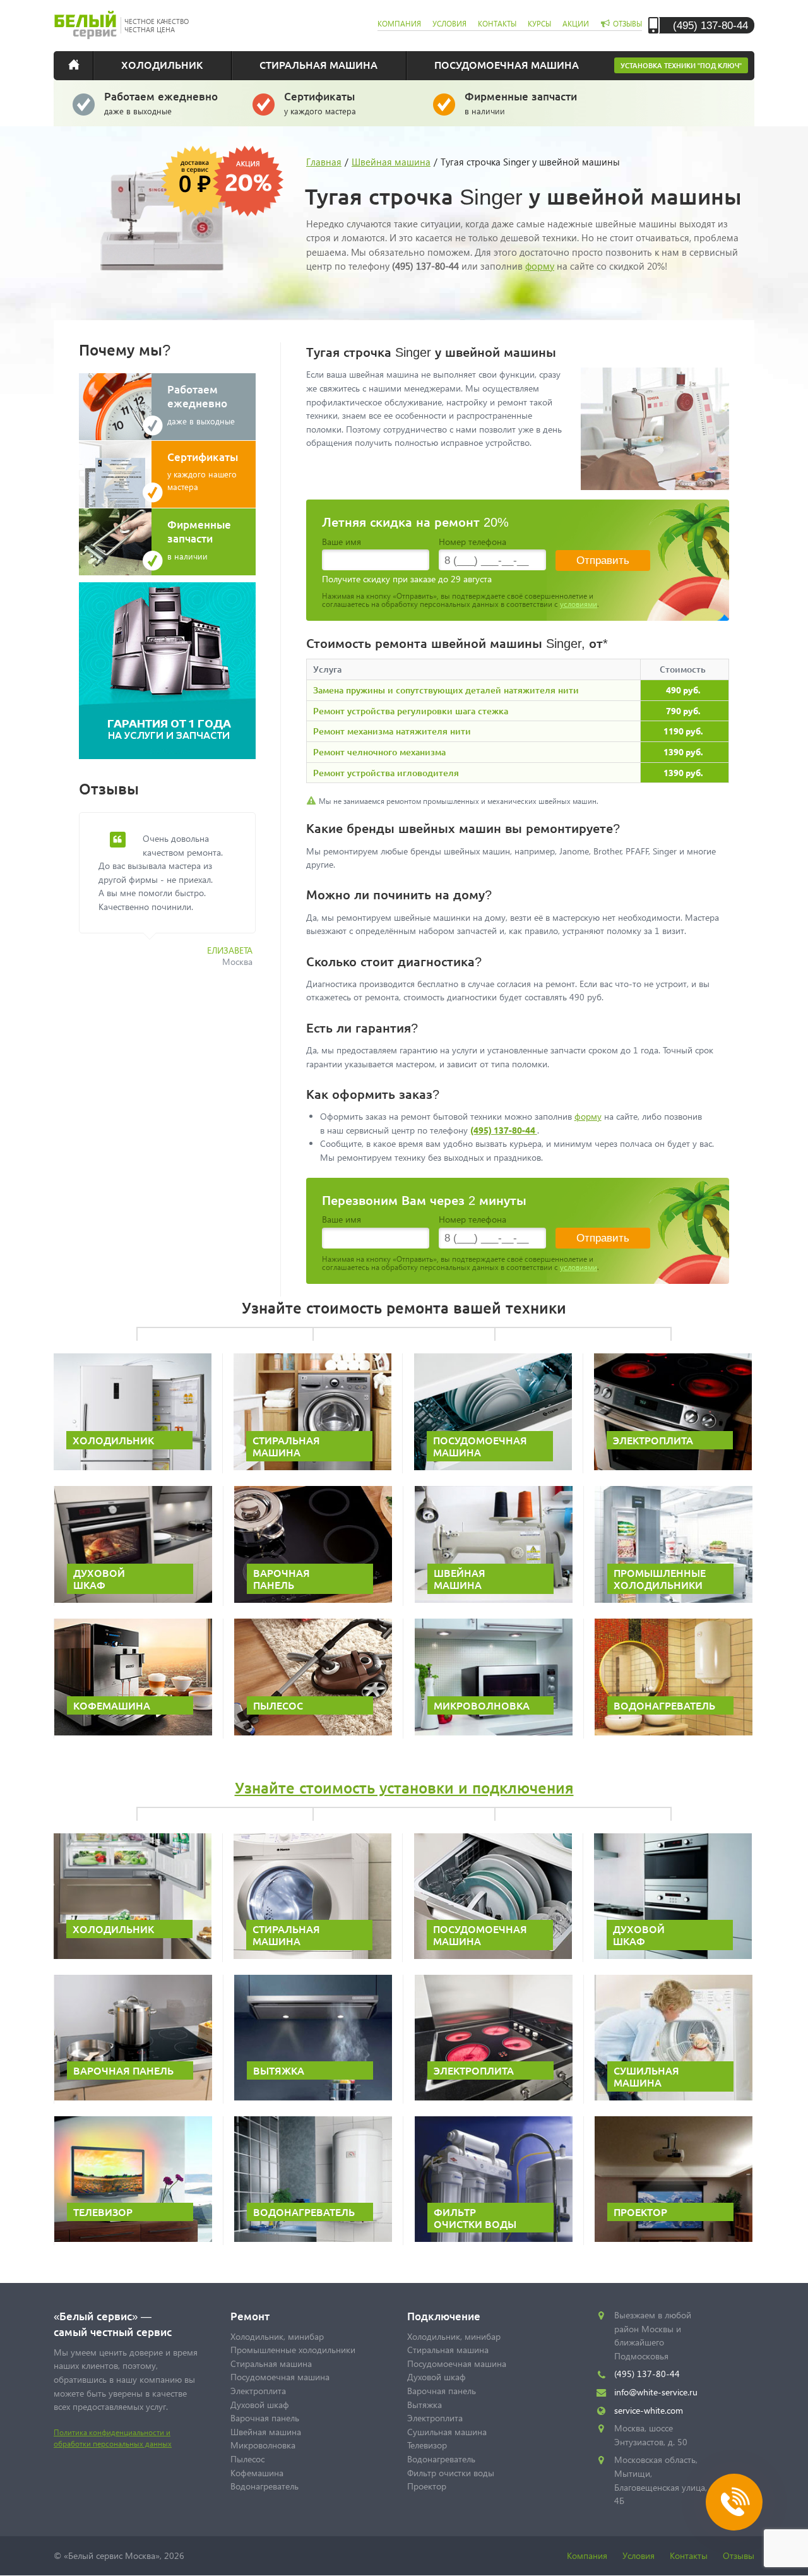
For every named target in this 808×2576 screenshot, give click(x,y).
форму (540, 266)
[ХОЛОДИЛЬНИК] (133, 1467)
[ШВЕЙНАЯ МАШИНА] (494, 1600)
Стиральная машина (318, 64)
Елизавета (230, 950)
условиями (579, 604)
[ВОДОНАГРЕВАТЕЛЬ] (674, 1733)
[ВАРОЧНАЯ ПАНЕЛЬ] (313, 1600)
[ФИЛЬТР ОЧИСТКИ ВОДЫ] (494, 2239)
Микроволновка (263, 2445)
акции (576, 24)
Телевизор (427, 2445)
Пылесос (247, 2459)
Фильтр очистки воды (451, 2473)
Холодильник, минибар (277, 2336)
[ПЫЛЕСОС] (313, 1733)
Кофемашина (257, 2473)
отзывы (627, 24)
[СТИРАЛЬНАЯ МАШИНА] (312, 1467)
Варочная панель (265, 2418)
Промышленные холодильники (293, 2350)
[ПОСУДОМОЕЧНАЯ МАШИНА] (493, 1467)
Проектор (427, 2486)
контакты (497, 24)
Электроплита (258, 2391)
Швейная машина (266, 2432)
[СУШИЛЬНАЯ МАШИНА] (674, 2098)
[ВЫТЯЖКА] (313, 2098)
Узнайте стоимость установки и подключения (404, 1788)
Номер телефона (472, 542)
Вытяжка (425, 2405)
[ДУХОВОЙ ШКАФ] (133, 1600)
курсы (539, 24)
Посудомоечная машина (507, 64)
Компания (587, 2555)
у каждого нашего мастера (203, 471)
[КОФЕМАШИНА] (133, 1733)
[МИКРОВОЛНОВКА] (494, 1733)
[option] (177, 897)
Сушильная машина (447, 2432)
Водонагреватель (264, 2486)
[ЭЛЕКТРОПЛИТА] (673, 1467)
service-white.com (649, 2410)
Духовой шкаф (260, 2405)
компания (399, 24)
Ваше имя (342, 542)
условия (449, 24)
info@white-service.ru (656, 2392)
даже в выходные (161, 103)
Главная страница (82, 64)
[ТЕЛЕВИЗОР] (133, 2239)
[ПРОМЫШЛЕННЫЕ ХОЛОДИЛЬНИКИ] (674, 1600)
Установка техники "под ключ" (681, 65)
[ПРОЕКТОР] (674, 2239)
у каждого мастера (320, 103)
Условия (639, 2555)
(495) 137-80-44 (710, 25)
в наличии (521, 103)
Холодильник (162, 64)
